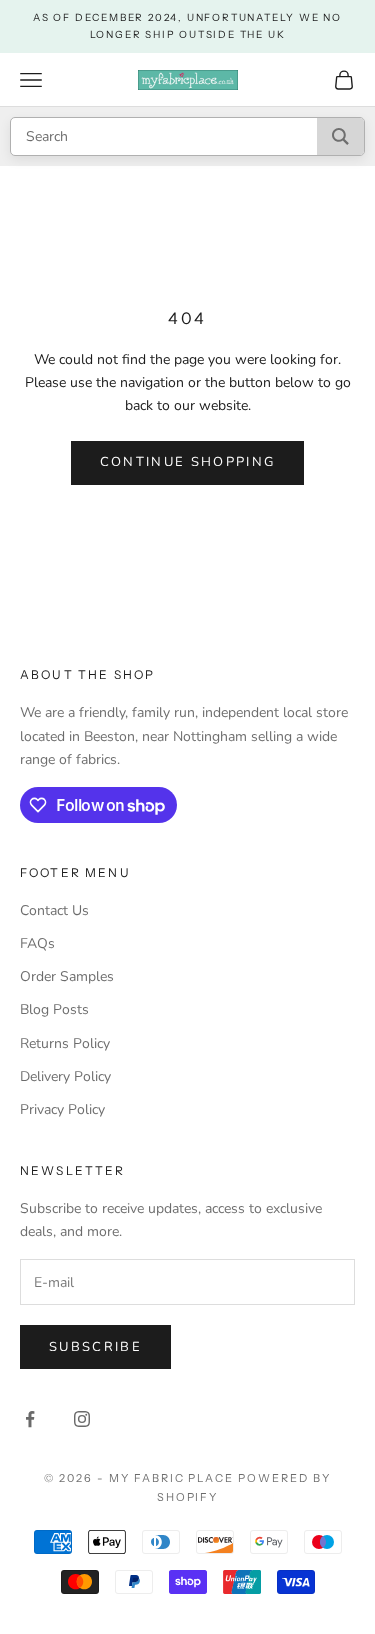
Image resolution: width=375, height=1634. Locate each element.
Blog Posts (54, 1009)
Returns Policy (65, 1043)
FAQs (37, 943)
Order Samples (67, 976)
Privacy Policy (62, 1109)
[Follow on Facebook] (30, 1419)
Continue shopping (188, 462)
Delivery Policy (65, 1076)
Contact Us (54, 910)
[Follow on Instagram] (82, 1419)
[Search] (340, 136)
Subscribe (95, 1347)
